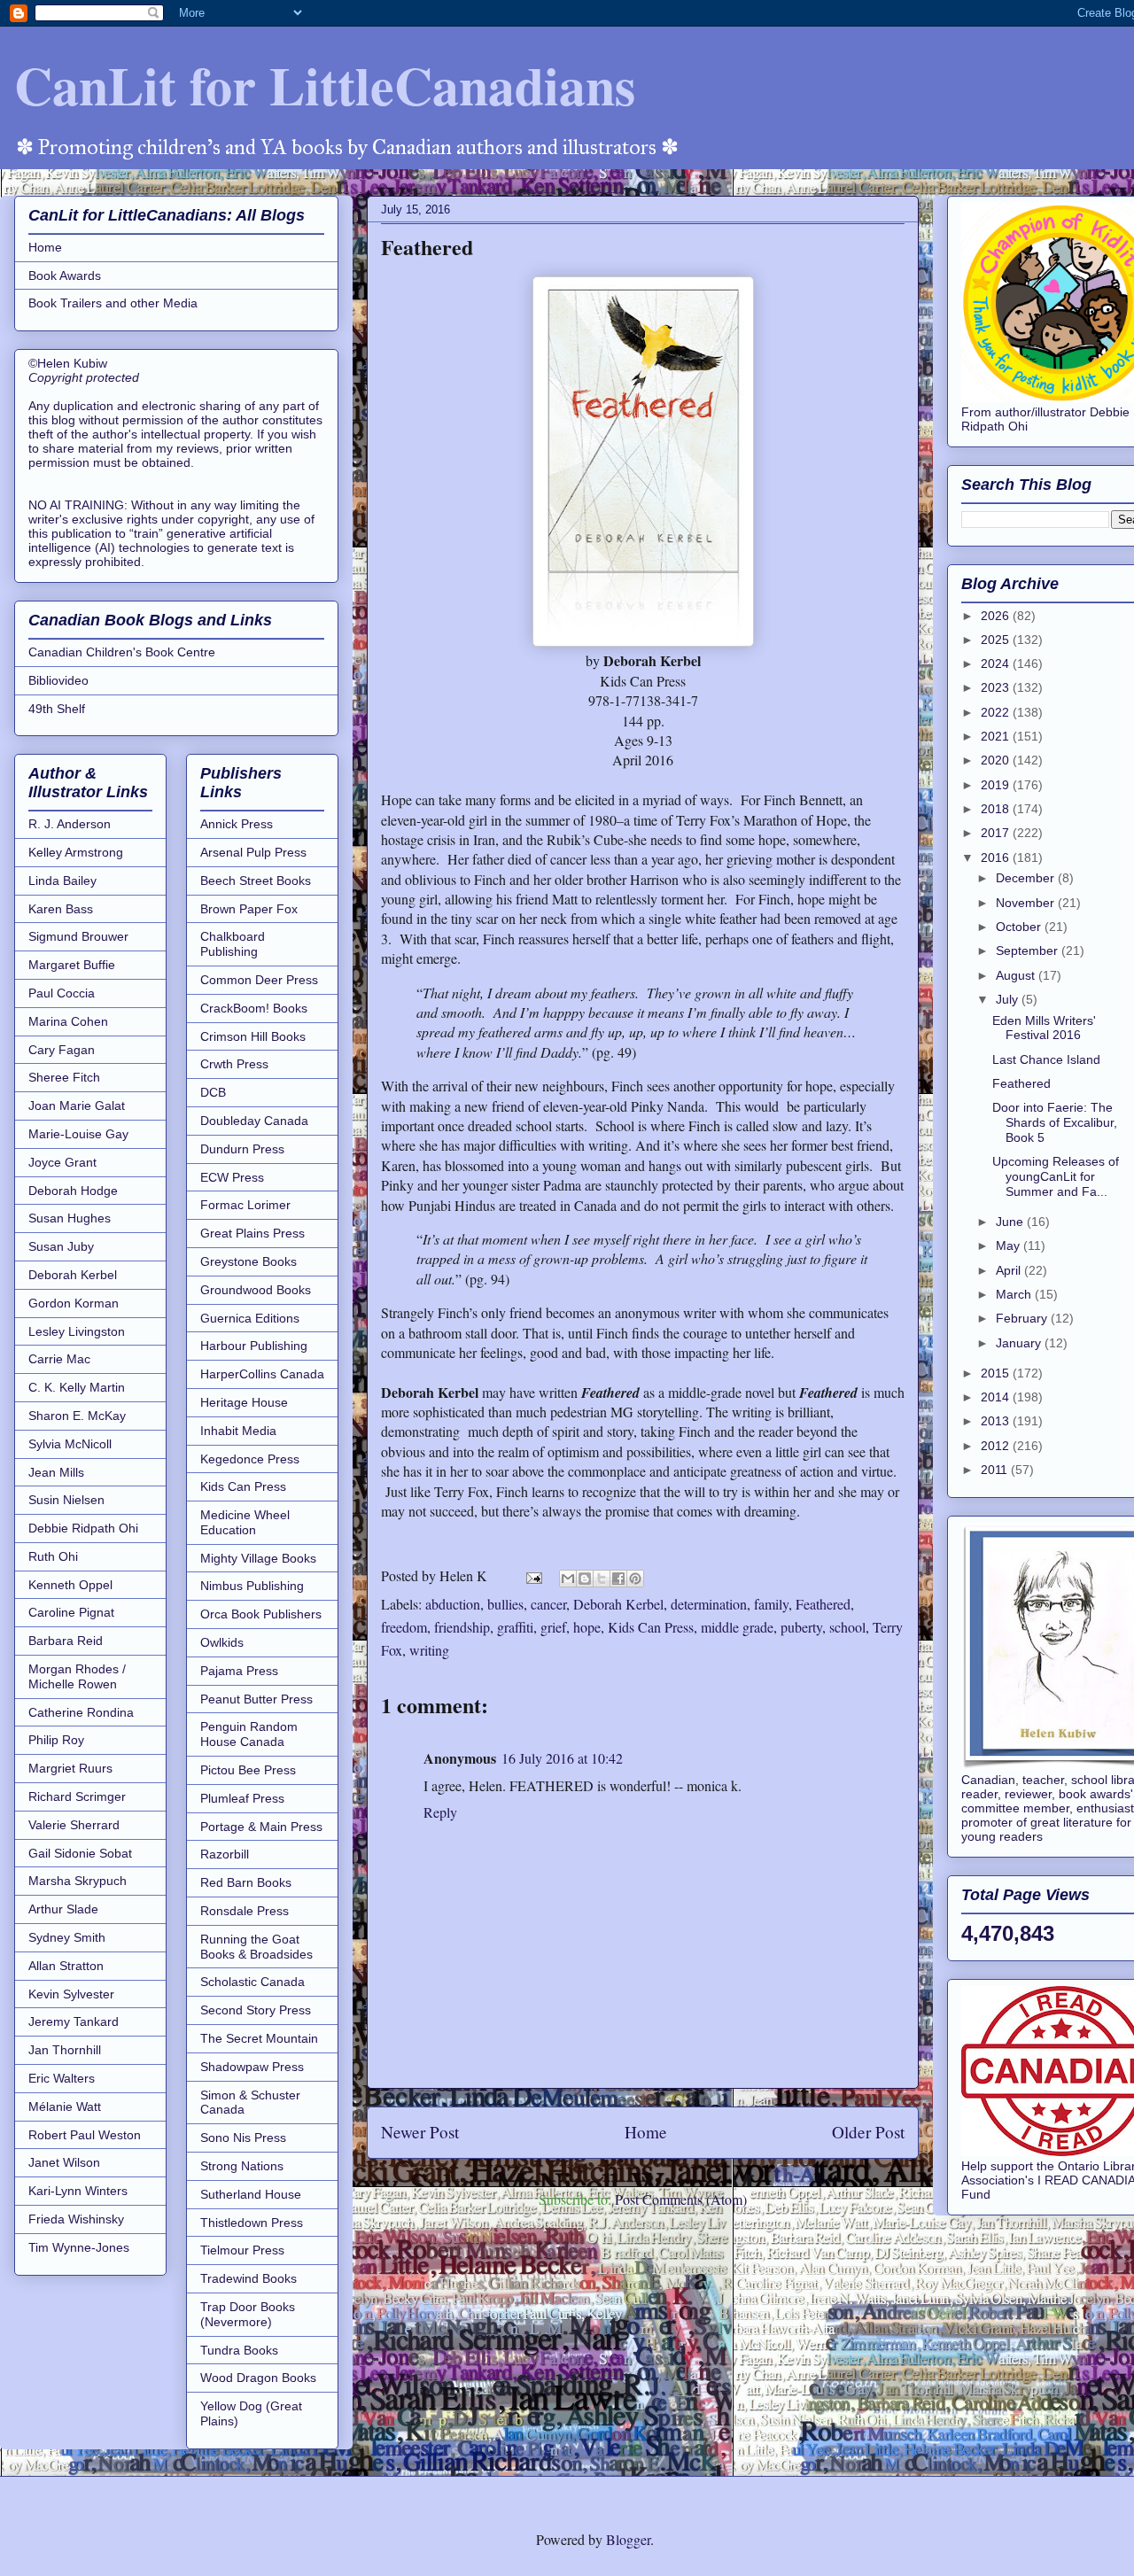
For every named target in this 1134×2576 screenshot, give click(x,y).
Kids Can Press (651, 1627)
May (1010, 1245)
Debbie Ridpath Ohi (83, 1528)
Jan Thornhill (65, 2050)
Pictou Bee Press (248, 1770)
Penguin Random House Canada (249, 1734)
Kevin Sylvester (71, 1994)
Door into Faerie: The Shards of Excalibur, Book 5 (1055, 1122)
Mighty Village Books (258, 1558)
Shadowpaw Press (252, 2067)
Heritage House (244, 1402)
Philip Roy (56, 1740)
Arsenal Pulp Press (253, 852)
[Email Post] (532, 1575)
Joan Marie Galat (77, 1106)
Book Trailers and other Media (113, 303)
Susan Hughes (70, 1218)
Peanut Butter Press (256, 1699)
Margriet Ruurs (70, 1768)
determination (709, 1604)
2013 (997, 1421)
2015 (997, 1373)
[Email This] (568, 1579)
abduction (453, 1604)
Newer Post (420, 2132)
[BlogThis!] (585, 1579)
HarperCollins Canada (262, 1374)
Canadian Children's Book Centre (122, 652)
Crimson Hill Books (253, 1036)
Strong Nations (242, 2166)
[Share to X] (602, 1579)
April (1010, 1270)
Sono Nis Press (243, 2138)
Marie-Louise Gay (78, 1134)
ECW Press (232, 1177)
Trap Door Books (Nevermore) (248, 2314)
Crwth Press (234, 1064)
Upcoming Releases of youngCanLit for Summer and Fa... (1056, 1176)
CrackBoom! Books (254, 1008)
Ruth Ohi (53, 1556)
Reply (440, 1812)
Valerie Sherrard (74, 1825)
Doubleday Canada (254, 1121)
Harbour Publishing (254, 1346)
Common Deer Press (259, 980)
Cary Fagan (62, 1050)
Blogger (628, 2539)
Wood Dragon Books (258, 2378)
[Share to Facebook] (618, 1579)
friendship (462, 1627)
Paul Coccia (62, 993)
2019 (997, 785)
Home (646, 2132)
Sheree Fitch (64, 1077)
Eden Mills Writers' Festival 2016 (1044, 1028)
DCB (213, 1092)
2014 (997, 1397)
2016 (997, 857)
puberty (801, 1627)
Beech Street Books (256, 881)
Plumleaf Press (242, 1798)
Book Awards (65, 275)
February (1023, 1318)
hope (587, 1627)
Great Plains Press (252, 1233)
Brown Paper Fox (249, 909)
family (771, 1604)
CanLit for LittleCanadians (325, 85)
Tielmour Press (242, 2250)
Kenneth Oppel (70, 1585)
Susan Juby (61, 1246)
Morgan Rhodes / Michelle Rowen (77, 1676)
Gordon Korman (74, 1303)
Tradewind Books (249, 2278)
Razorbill (225, 1854)
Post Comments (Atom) (681, 2199)
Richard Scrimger (77, 1796)
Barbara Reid (66, 1641)
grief (553, 1627)
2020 (997, 760)
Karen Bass (61, 909)
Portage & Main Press (261, 1827)
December (1027, 878)
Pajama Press (239, 1671)
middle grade (737, 1627)
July (1009, 999)
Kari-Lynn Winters (78, 2191)
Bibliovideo (58, 680)
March (1015, 1294)
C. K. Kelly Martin (77, 1387)
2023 (997, 687)
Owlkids (222, 1642)
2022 (997, 712)
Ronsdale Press (245, 1911)
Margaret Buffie (72, 965)
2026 (997, 616)
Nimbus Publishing (252, 1586)
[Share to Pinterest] (635, 1579)
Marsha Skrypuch (78, 1881)
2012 (997, 1446)
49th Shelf (57, 709)
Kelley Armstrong (76, 852)
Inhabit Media (238, 1431)
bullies (505, 1604)
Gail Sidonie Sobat (80, 1853)
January (1020, 1343)
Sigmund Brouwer (78, 936)
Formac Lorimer (245, 1205)
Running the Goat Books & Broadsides (256, 1947)
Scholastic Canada (252, 1982)
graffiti (515, 1627)
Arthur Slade (63, 1909)
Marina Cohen (68, 1021)
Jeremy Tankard (74, 2021)
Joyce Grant (62, 1162)
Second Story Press (256, 2010)
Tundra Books (239, 2350)
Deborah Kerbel (618, 1604)
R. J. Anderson (70, 824)
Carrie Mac (59, 1359)
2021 (997, 736)
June (1011, 1222)
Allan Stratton (66, 1966)
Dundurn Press (242, 1149)
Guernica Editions (250, 1318)
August (1017, 975)
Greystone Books (249, 1261)
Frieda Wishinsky (76, 2219)
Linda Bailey (62, 881)
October (1020, 927)
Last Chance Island (1046, 1059)
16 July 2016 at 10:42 (562, 1758)
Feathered (823, 1604)
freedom (404, 1627)
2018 (997, 809)
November (1027, 903)
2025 (997, 640)
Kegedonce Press (250, 1459)
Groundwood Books (256, 1290)
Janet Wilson (64, 2162)
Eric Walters (62, 2078)
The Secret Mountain (259, 2038)
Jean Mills (56, 1472)
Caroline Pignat (71, 1612)
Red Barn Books (246, 1882)
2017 (997, 833)
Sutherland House (251, 2194)
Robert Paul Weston (85, 2135)
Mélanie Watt (65, 2107)
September (1029, 950)
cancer (548, 1604)
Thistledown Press (252, 2223)
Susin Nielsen (66, 1500)
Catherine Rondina (81, 1712)
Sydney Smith (67, 1937)
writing (429, 1650)
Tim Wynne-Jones (79, 2247)
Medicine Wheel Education (245, 1522)
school (847, 1627)
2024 (997, 663)
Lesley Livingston (77, 1331)
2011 (996, 1470)
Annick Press (237, 824)
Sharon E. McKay (77, 1416)
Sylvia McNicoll (70, 1444)
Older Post (868, 2132)
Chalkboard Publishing (233, 944)
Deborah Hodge (73, 1191)
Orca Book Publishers (261, 1614)
